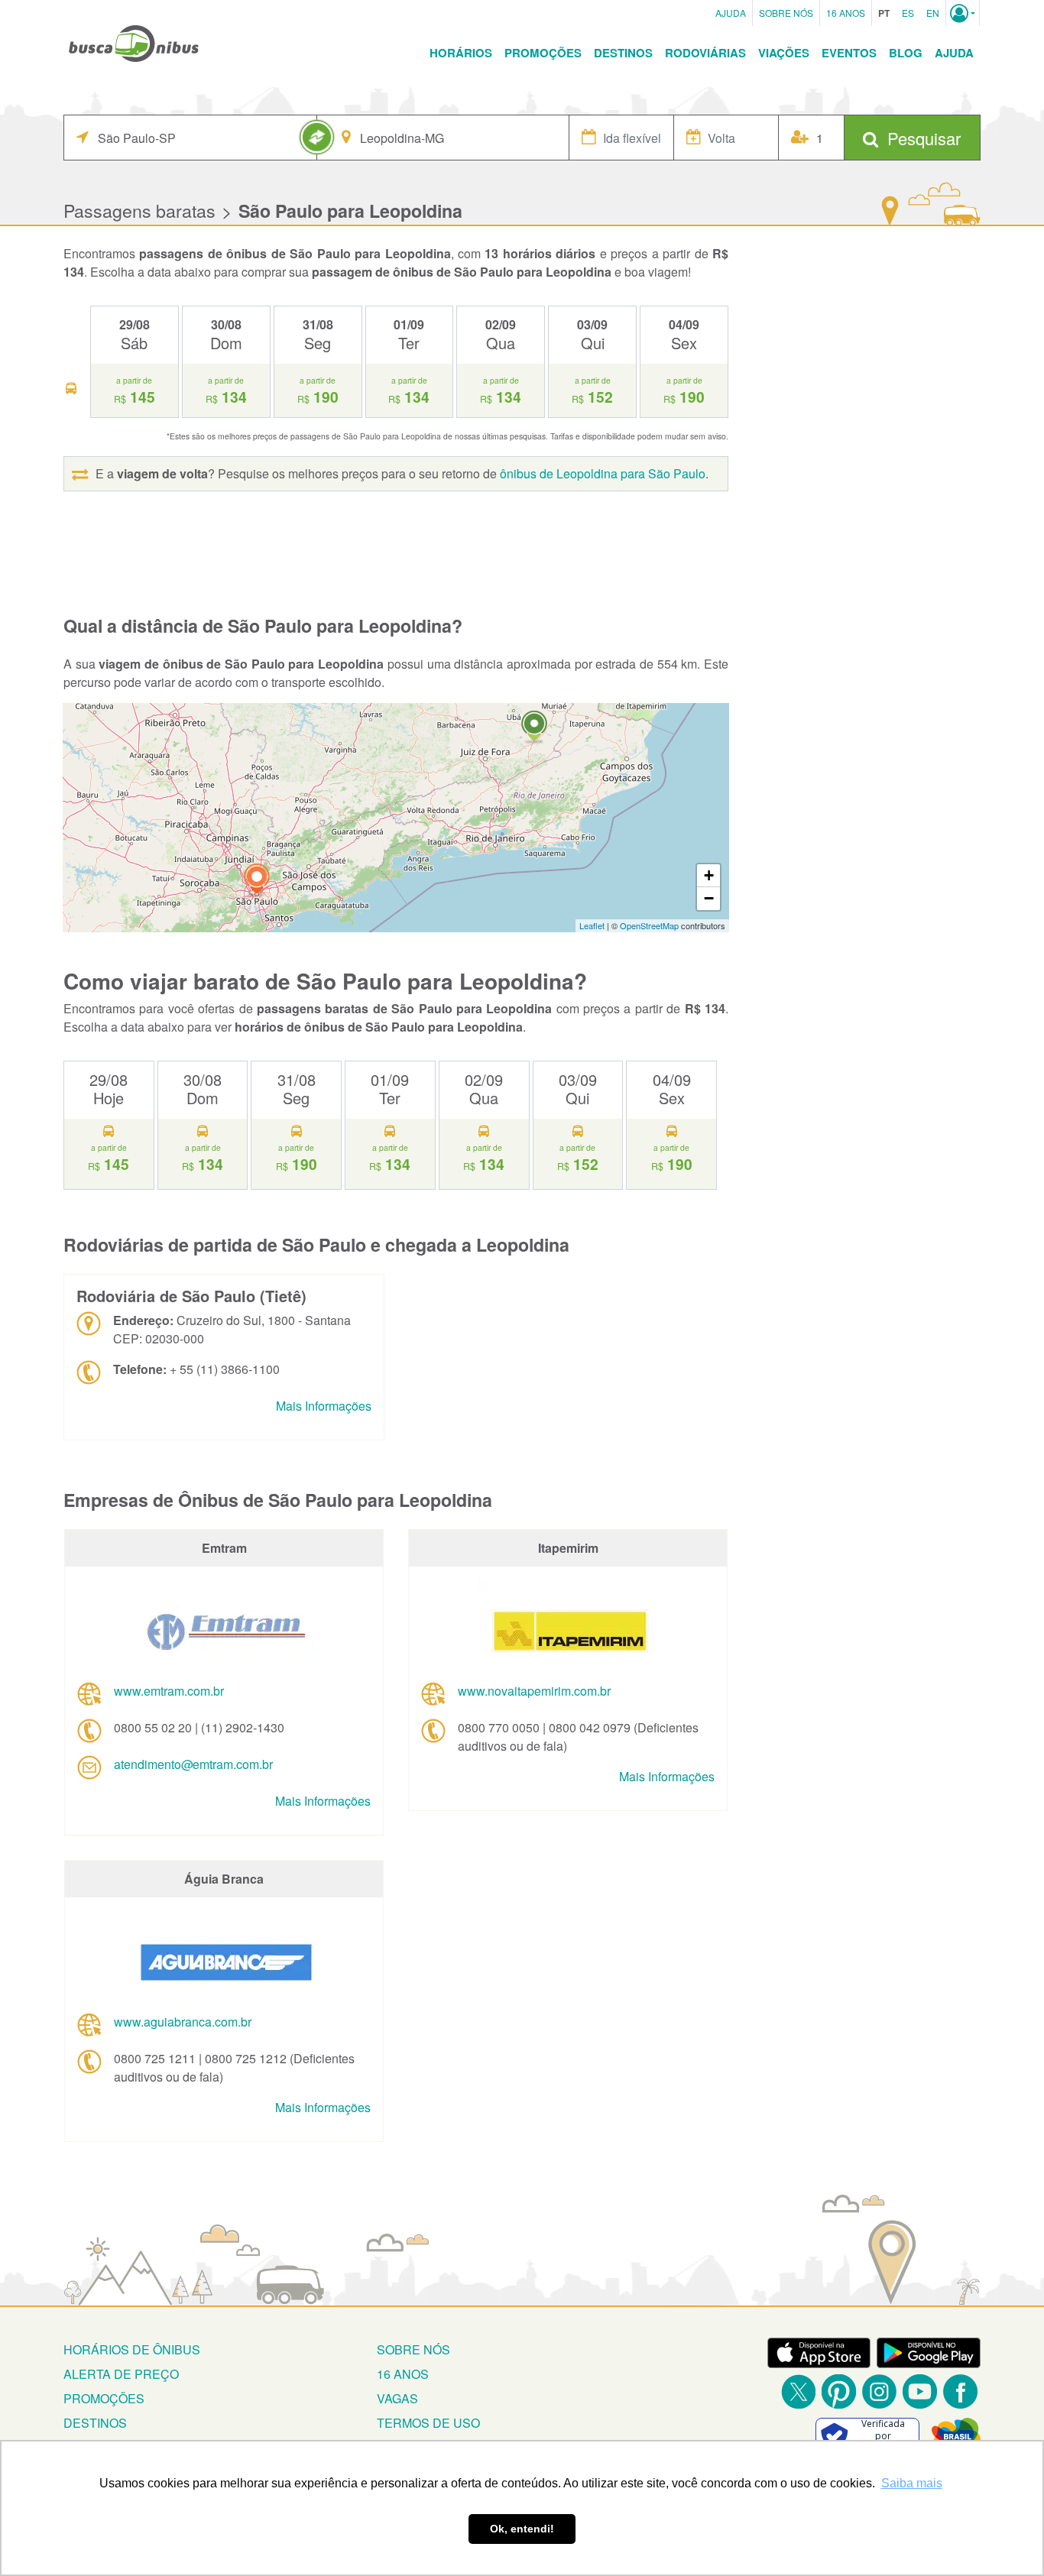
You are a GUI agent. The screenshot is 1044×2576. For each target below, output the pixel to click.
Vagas (397, 2398)
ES (908, 13)
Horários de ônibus (132, 2349)
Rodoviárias (705, 53)
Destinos (623, 53)
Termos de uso (428, 2423)
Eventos (849, 53)
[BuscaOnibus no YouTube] (920, 2391)
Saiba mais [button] (912, 2483)
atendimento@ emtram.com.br (193, 1764)
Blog (906, 53)
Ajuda (731, 13)
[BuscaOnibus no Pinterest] (839, 2391)
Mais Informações (324, 1406)
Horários (461, 53)
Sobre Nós (786, 13)
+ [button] (709, 875)
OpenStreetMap (649, 925)
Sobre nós (413, 2349)
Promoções (543, 53)
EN (933, 13)
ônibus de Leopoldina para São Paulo (603, 473)
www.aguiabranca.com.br (183, 2022)
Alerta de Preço (121, 2374)
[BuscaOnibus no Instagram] (879, 2391)
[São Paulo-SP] (257, 881)
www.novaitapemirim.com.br (534, 1691)
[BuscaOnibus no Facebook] (960, 2391)
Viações (784, 53)
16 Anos (846, 13)
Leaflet (592, 925)
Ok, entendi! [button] (522, 2529)
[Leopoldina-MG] (534, 728)
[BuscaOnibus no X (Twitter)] (798, 2391)
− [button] (709, 898)
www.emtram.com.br (169, 1691)
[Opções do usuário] (963, 13)
